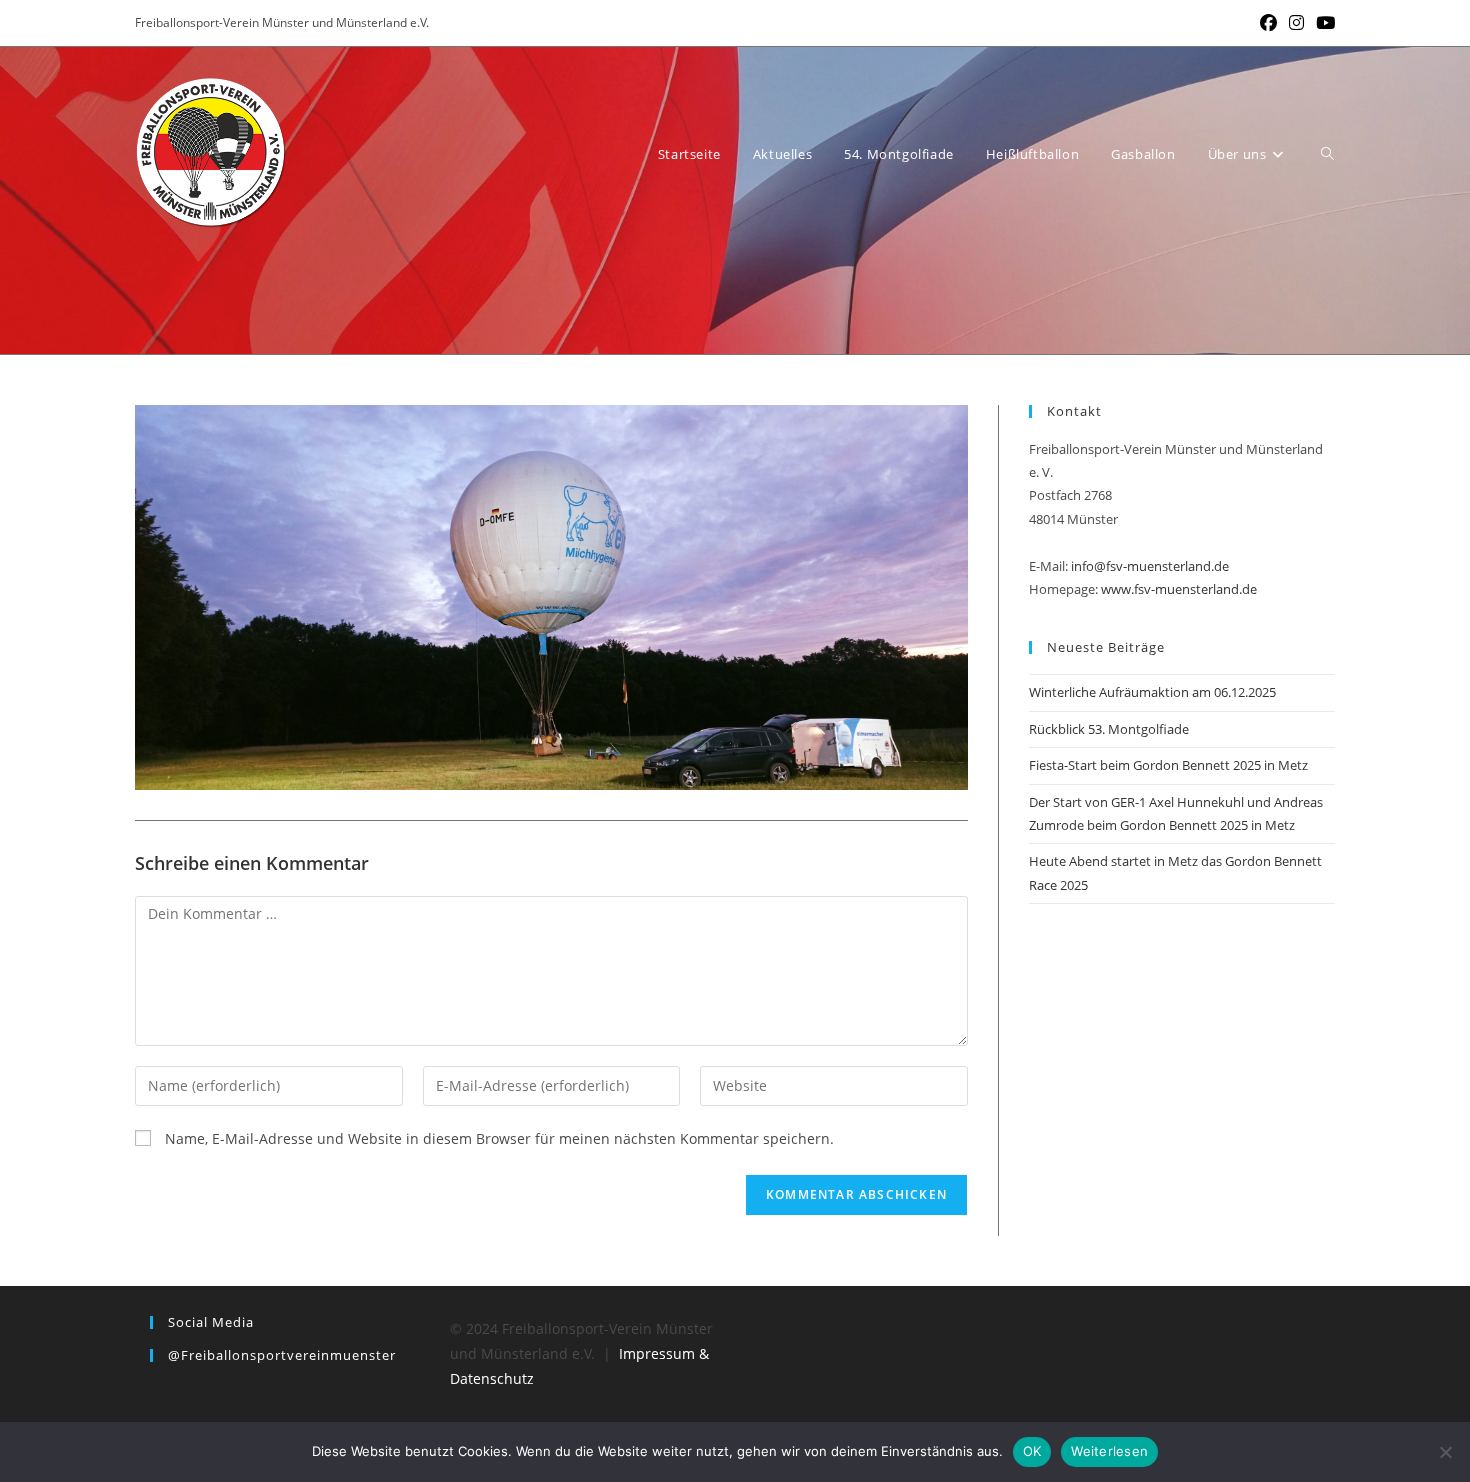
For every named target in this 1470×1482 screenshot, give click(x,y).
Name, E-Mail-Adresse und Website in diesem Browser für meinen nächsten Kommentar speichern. (499, 1138)
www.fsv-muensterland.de (1179, 589)
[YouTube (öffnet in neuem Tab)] (1322, 23)
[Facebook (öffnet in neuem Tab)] (1268, 23)
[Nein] (1445, 1452)
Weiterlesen (1109, 1451)
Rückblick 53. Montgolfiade (1109, 729)
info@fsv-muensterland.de (1150, 566)
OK (1032, 1451)
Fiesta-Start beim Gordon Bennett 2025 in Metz (1168, 765)
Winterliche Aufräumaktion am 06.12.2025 (1152, 692)
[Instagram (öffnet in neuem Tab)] (1296, 23)
